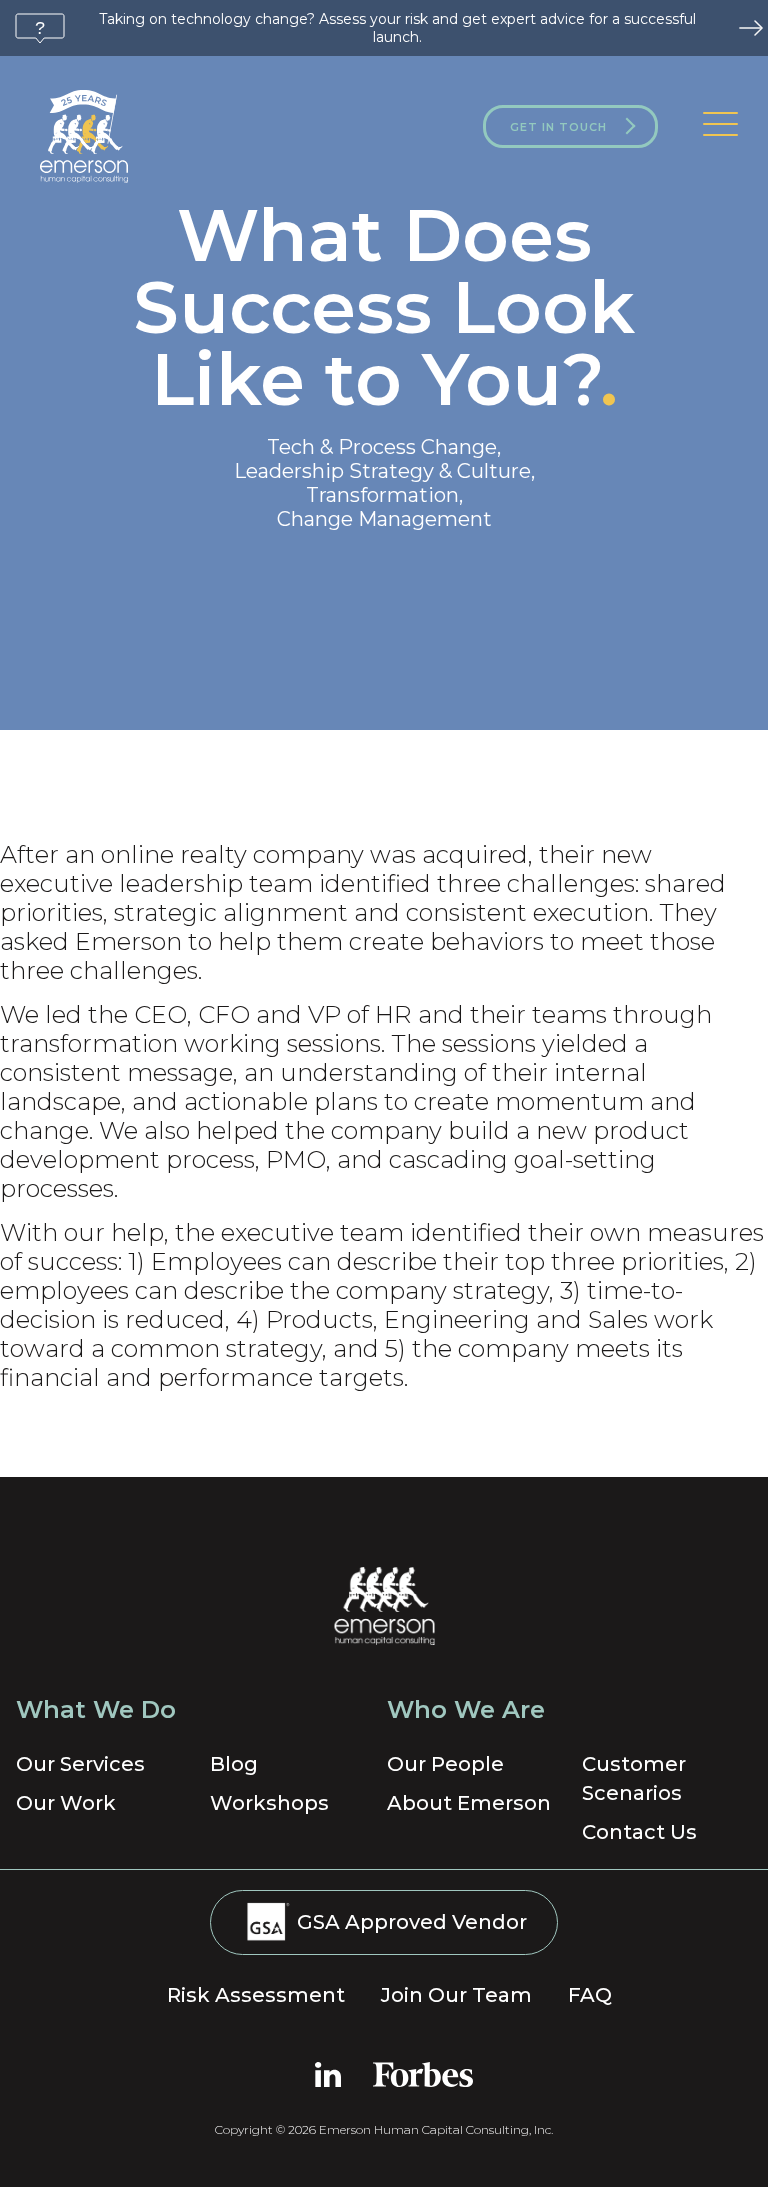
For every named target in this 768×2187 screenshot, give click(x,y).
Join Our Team (456, 1995)
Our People (445, 1764)
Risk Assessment (256, 1995)
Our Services (80, 1764)
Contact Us (639, 1832)
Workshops (269, 1803)
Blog (234, 1764)
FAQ (590, 1995)
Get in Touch (558, 127)
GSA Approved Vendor (409, 1922)
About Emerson (469, 1803)
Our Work (66, 1803)
